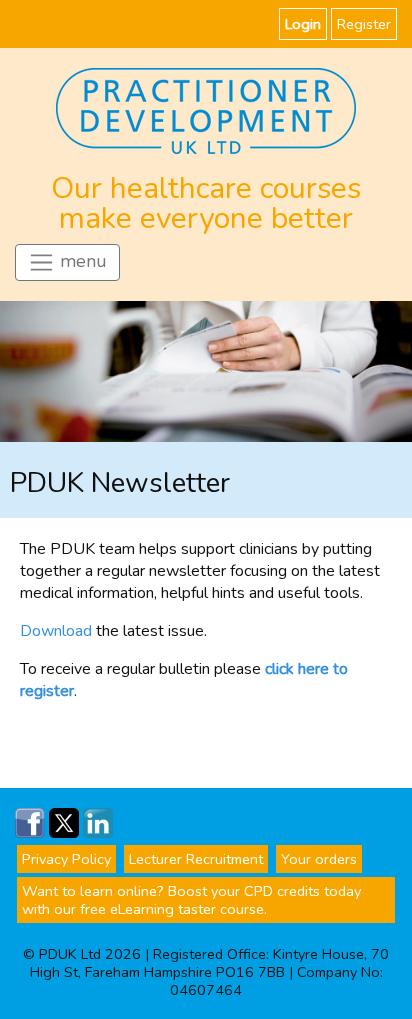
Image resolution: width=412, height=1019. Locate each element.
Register (364, 24)
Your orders (319, 859)
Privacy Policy (66, 859)
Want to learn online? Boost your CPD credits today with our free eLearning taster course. (191, 900)
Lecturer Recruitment (196, 859)
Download (56, 631)
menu (81, 261)
